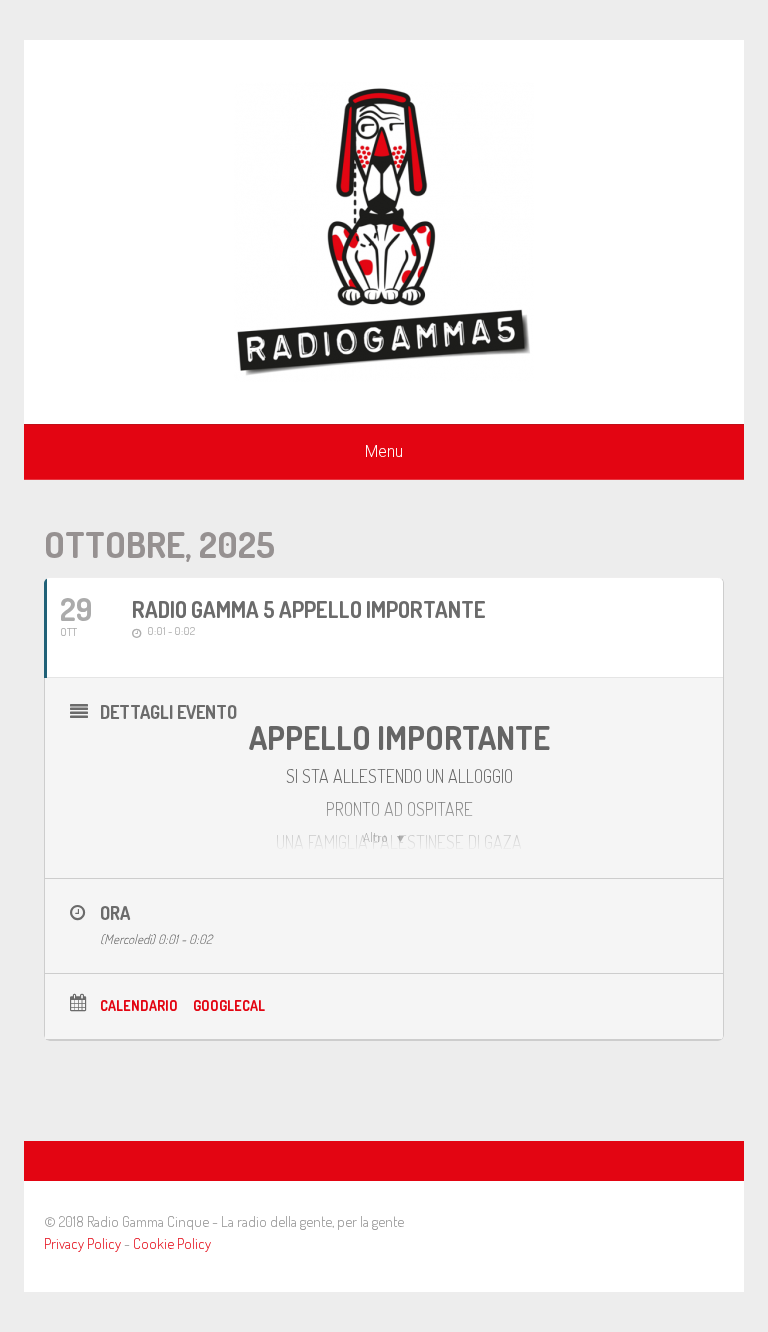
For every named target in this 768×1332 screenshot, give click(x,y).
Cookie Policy (172, 1243)
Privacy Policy (82, 1243)
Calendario (139, 1005)
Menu (384, 451)
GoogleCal (229, 1005)
